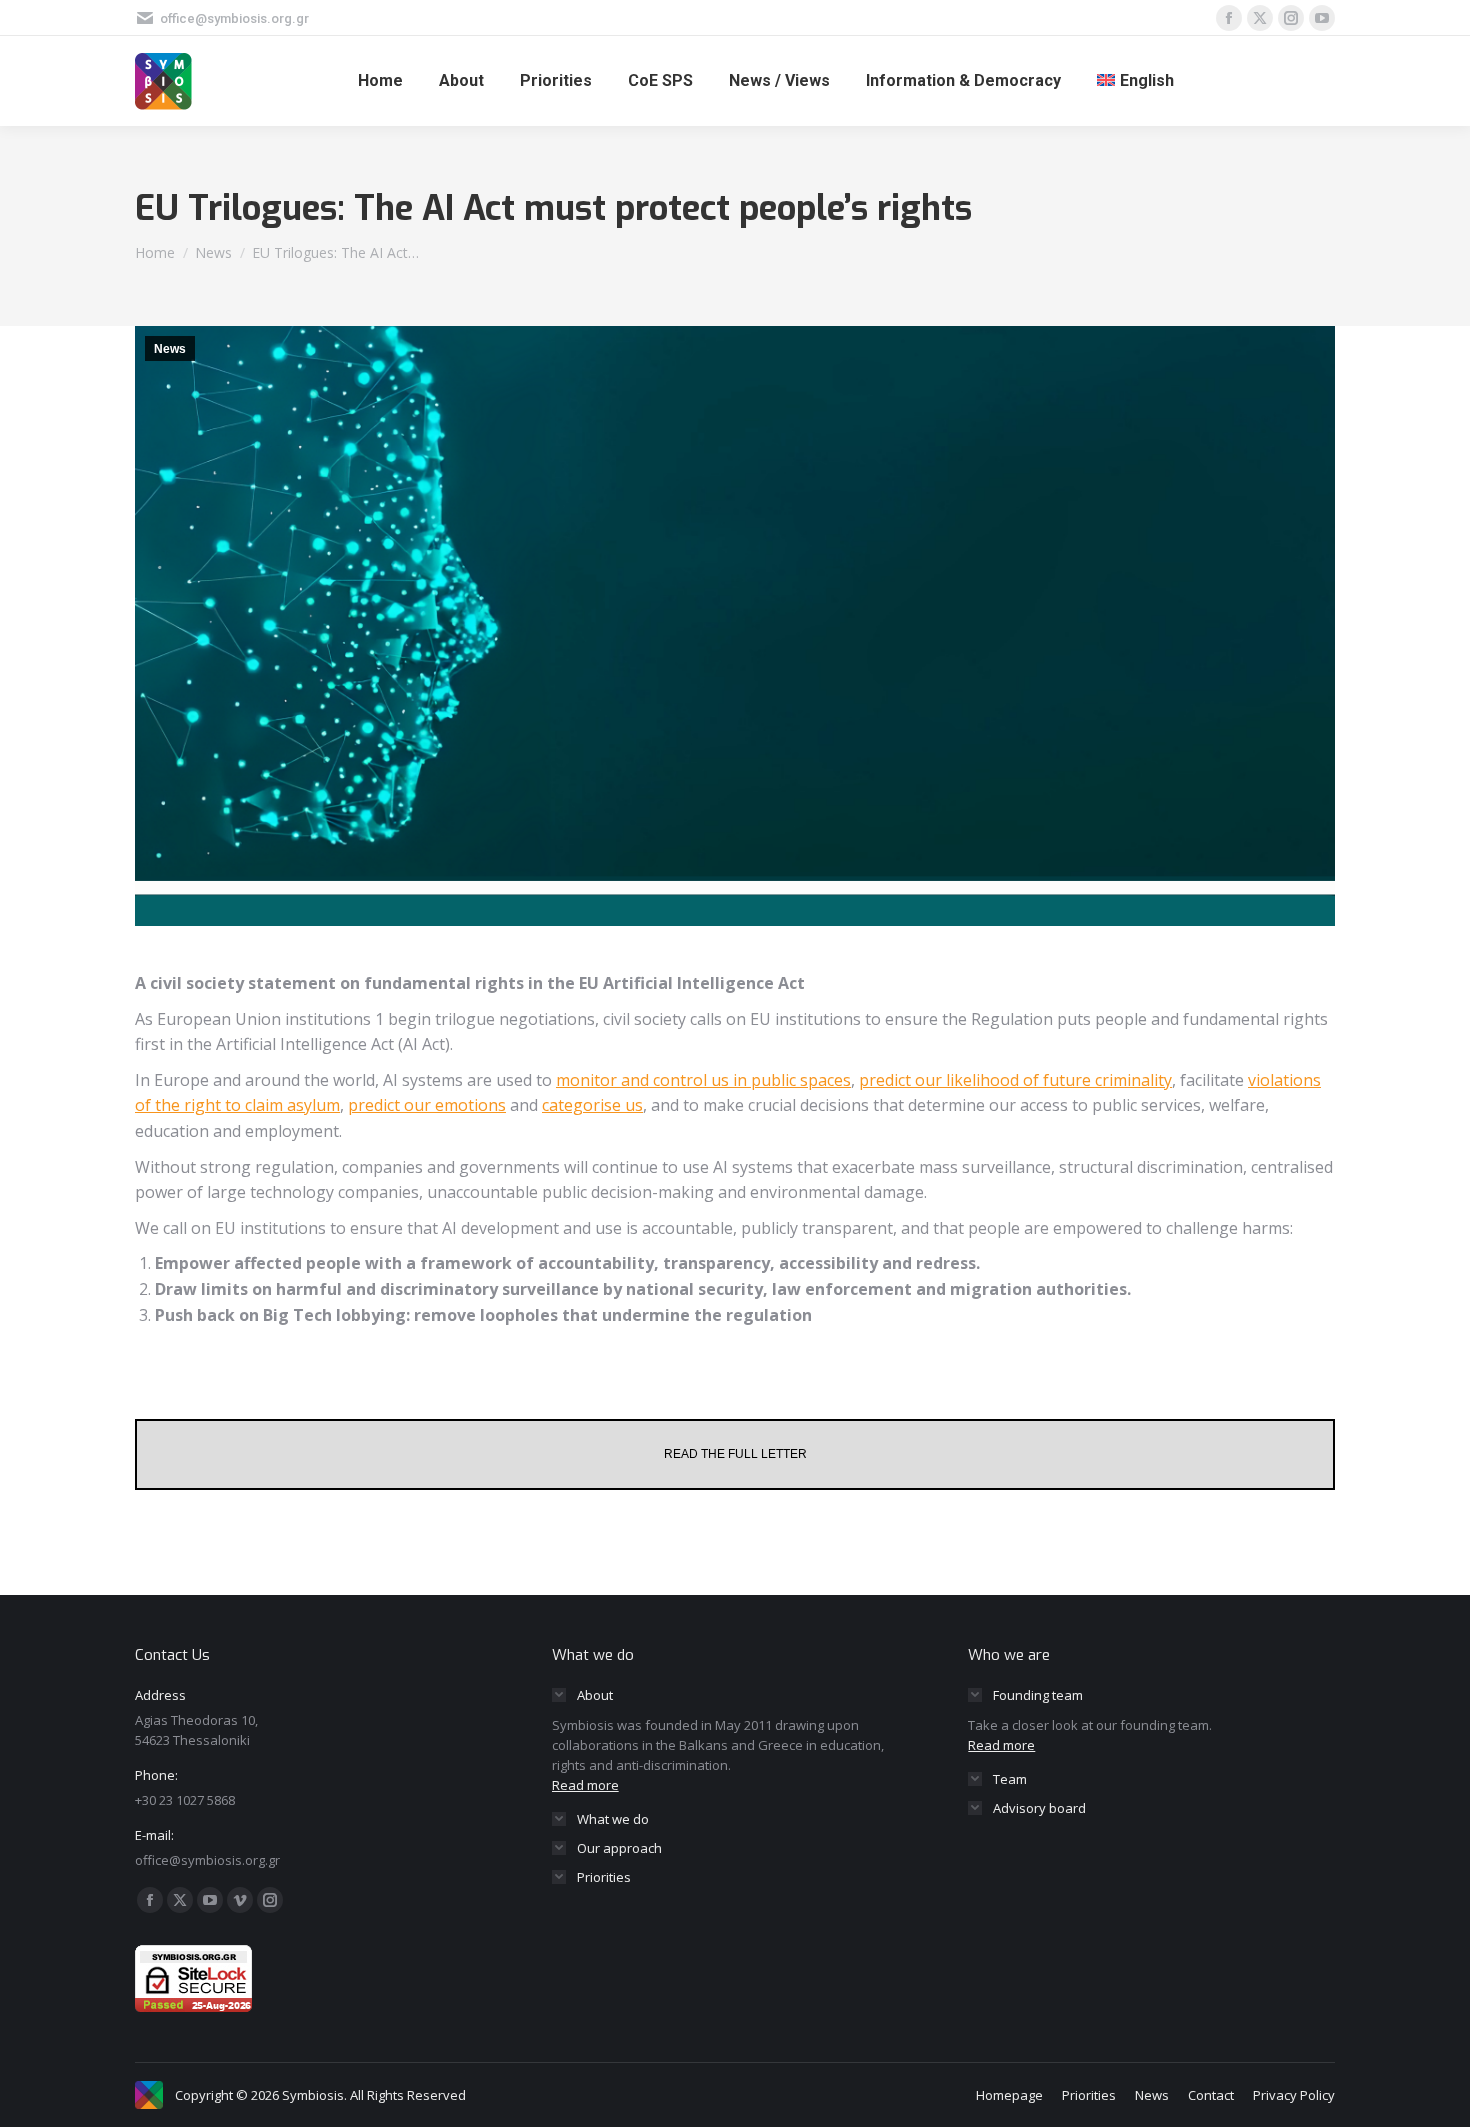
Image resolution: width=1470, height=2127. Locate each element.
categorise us (592, 1105)
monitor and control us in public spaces (703, 1080)
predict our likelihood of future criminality (1015, 1080)
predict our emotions (427, 1105)
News (170, 349)
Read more (585, 1785)
